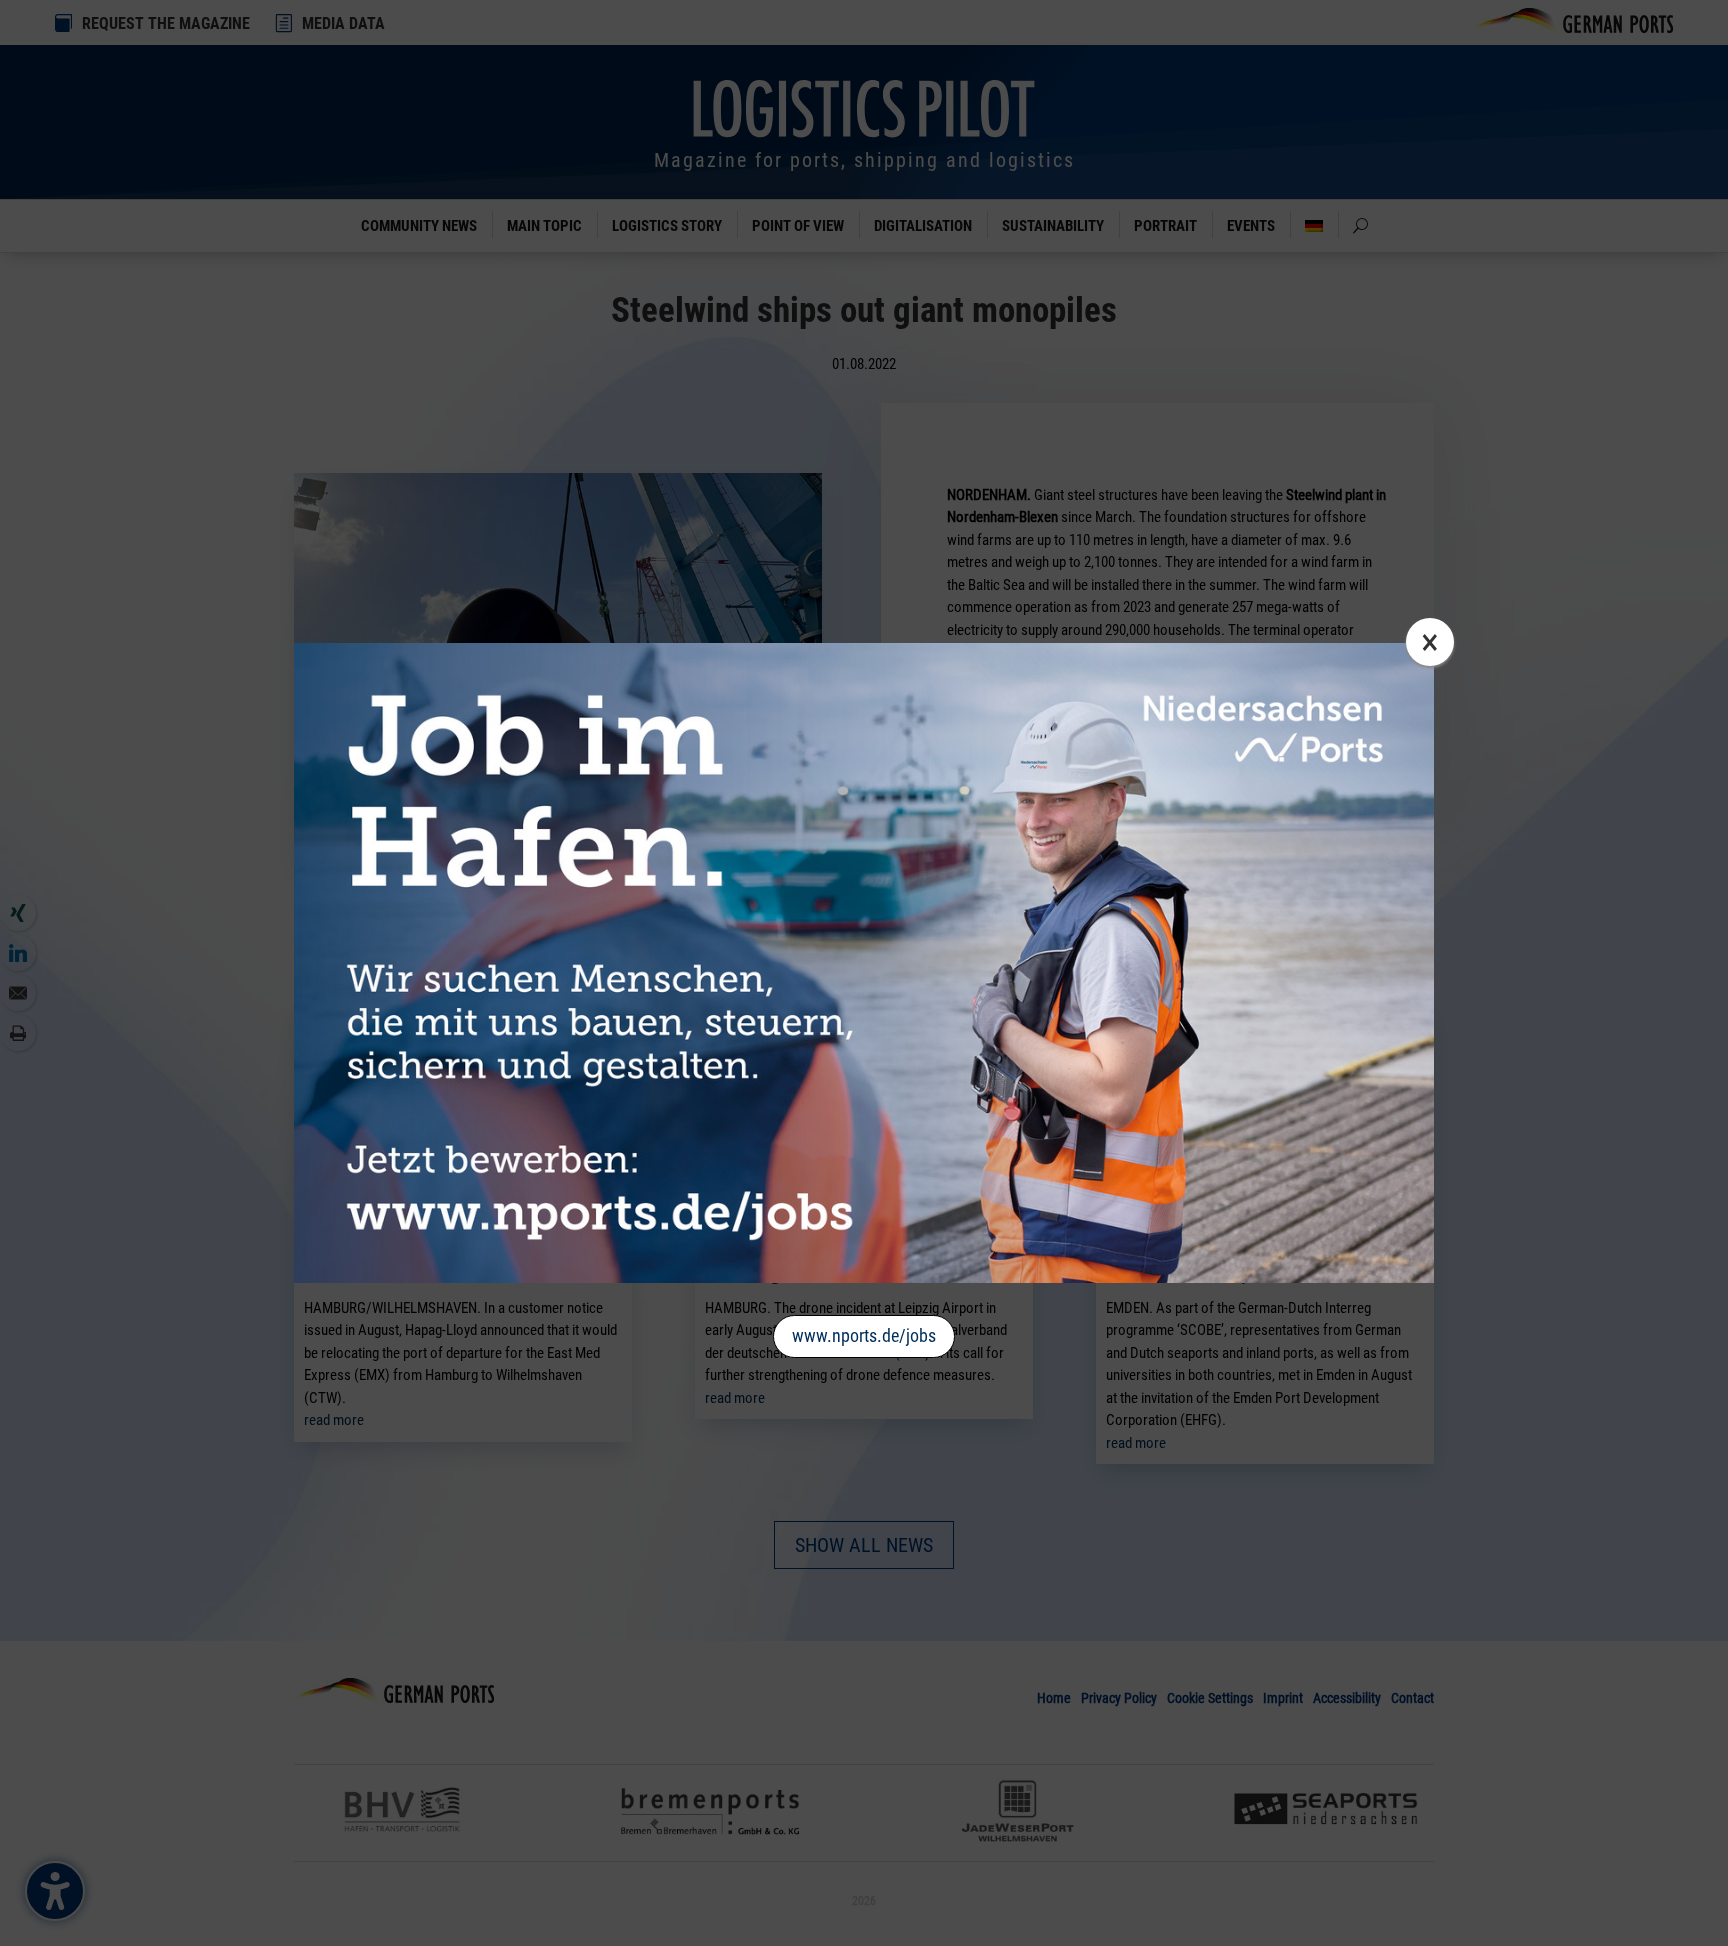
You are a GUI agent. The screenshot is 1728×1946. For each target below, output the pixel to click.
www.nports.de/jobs (864, 1335)
